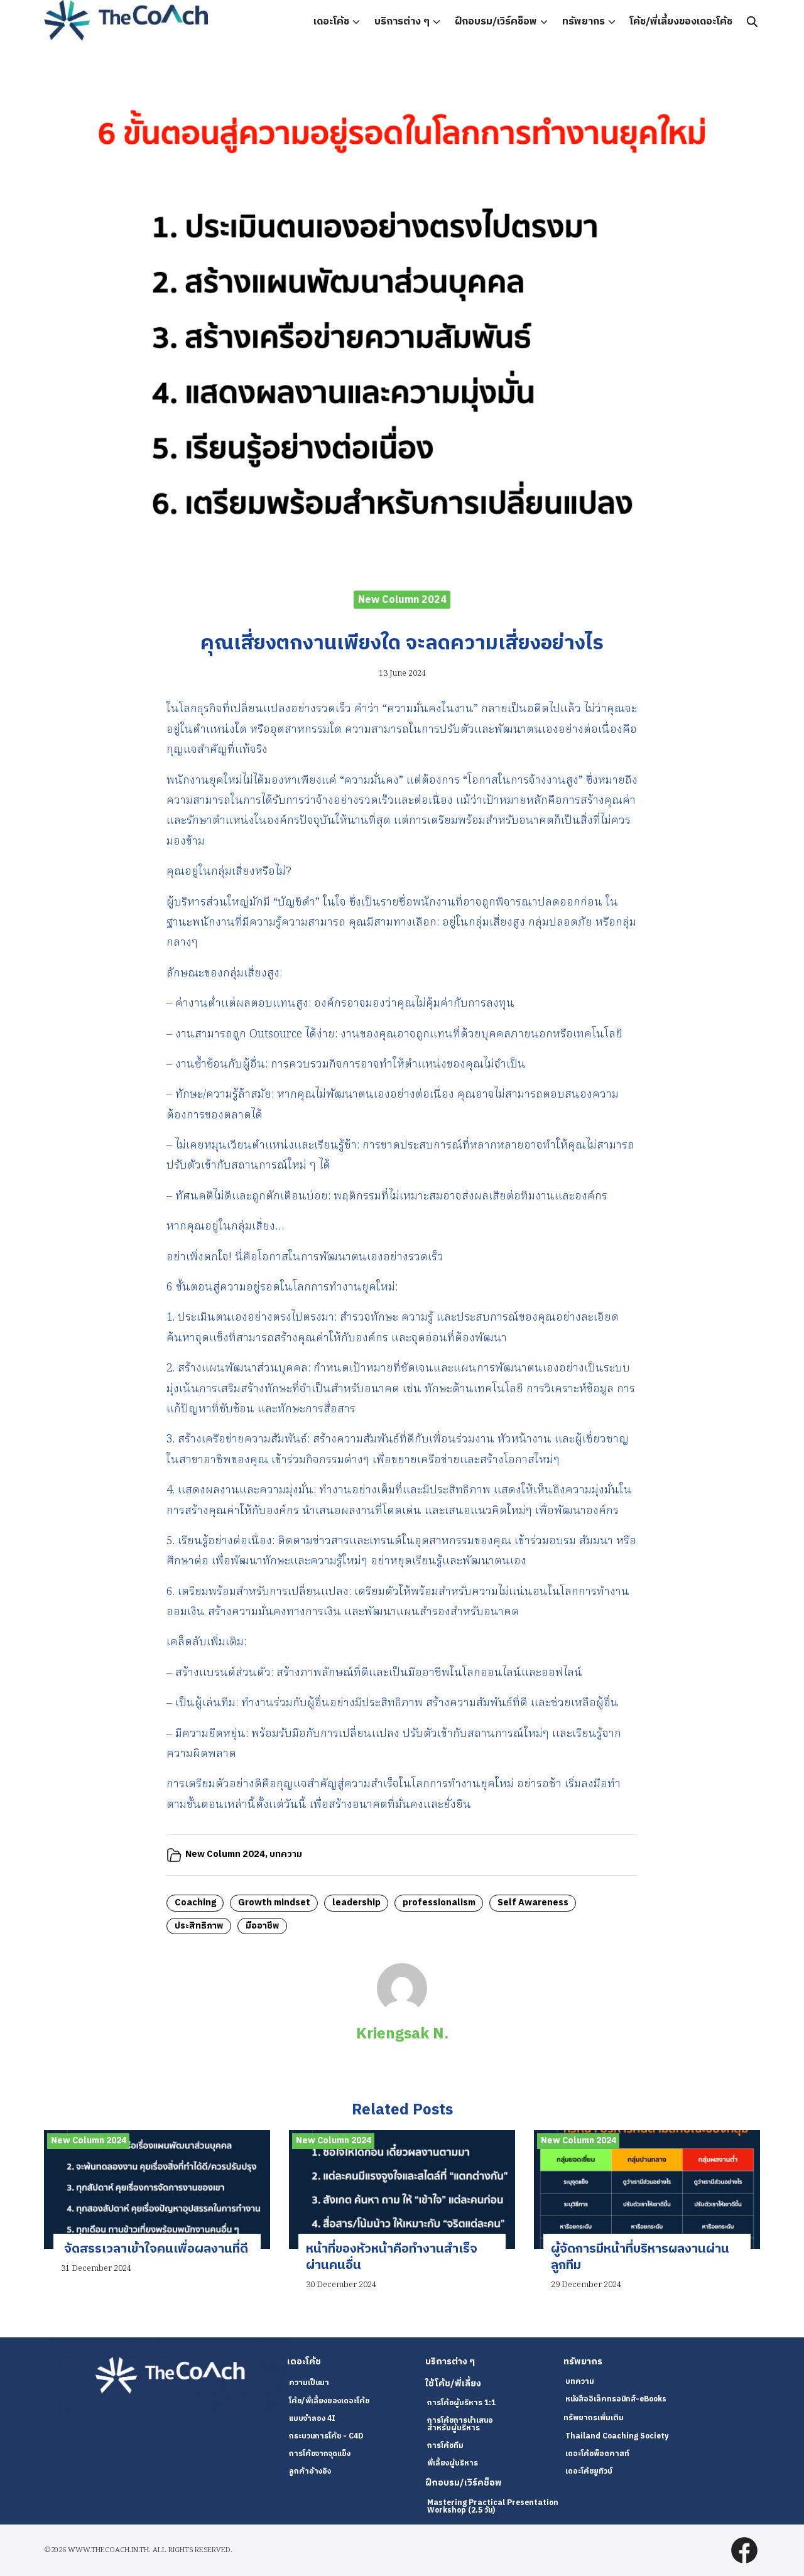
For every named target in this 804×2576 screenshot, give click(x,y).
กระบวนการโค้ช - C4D (326, 2436)
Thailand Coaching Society (617, 2436)
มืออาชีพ (263, 1926)
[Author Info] (402, 2011)
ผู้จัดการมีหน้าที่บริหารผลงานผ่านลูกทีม (640, 2257)
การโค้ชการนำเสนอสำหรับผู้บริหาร (460, 2424)
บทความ (286, 1854)
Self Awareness (533, 1903)
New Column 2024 (402, 599)
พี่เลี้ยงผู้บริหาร (453, 2463)
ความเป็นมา (309, 2383)
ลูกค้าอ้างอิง (310, 2471)
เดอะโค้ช (331, 22)
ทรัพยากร (584, 22)
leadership (356, 1903)
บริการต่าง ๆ (402, 22)
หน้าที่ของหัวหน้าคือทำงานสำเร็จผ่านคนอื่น (392, 2257)
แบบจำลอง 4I (312, 2419)
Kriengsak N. (402, 2034)
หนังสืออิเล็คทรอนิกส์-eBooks (616, 2399)
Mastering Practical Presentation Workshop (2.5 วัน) (493, 2507)
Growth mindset (274, 1903)
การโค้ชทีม (445, 2446)
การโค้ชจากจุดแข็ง (320, 2454)
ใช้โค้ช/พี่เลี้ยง (453, 2384)
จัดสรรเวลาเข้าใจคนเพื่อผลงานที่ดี (155, 2249)
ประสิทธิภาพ (199, 1926)
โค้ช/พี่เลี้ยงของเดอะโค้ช (681, 22)
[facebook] (744, 2550)
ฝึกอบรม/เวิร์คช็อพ (496, 22)
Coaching (195, 1903)
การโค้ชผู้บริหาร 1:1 (461, 2403)
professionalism (439, 1903)
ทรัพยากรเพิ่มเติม (594, 2418)
